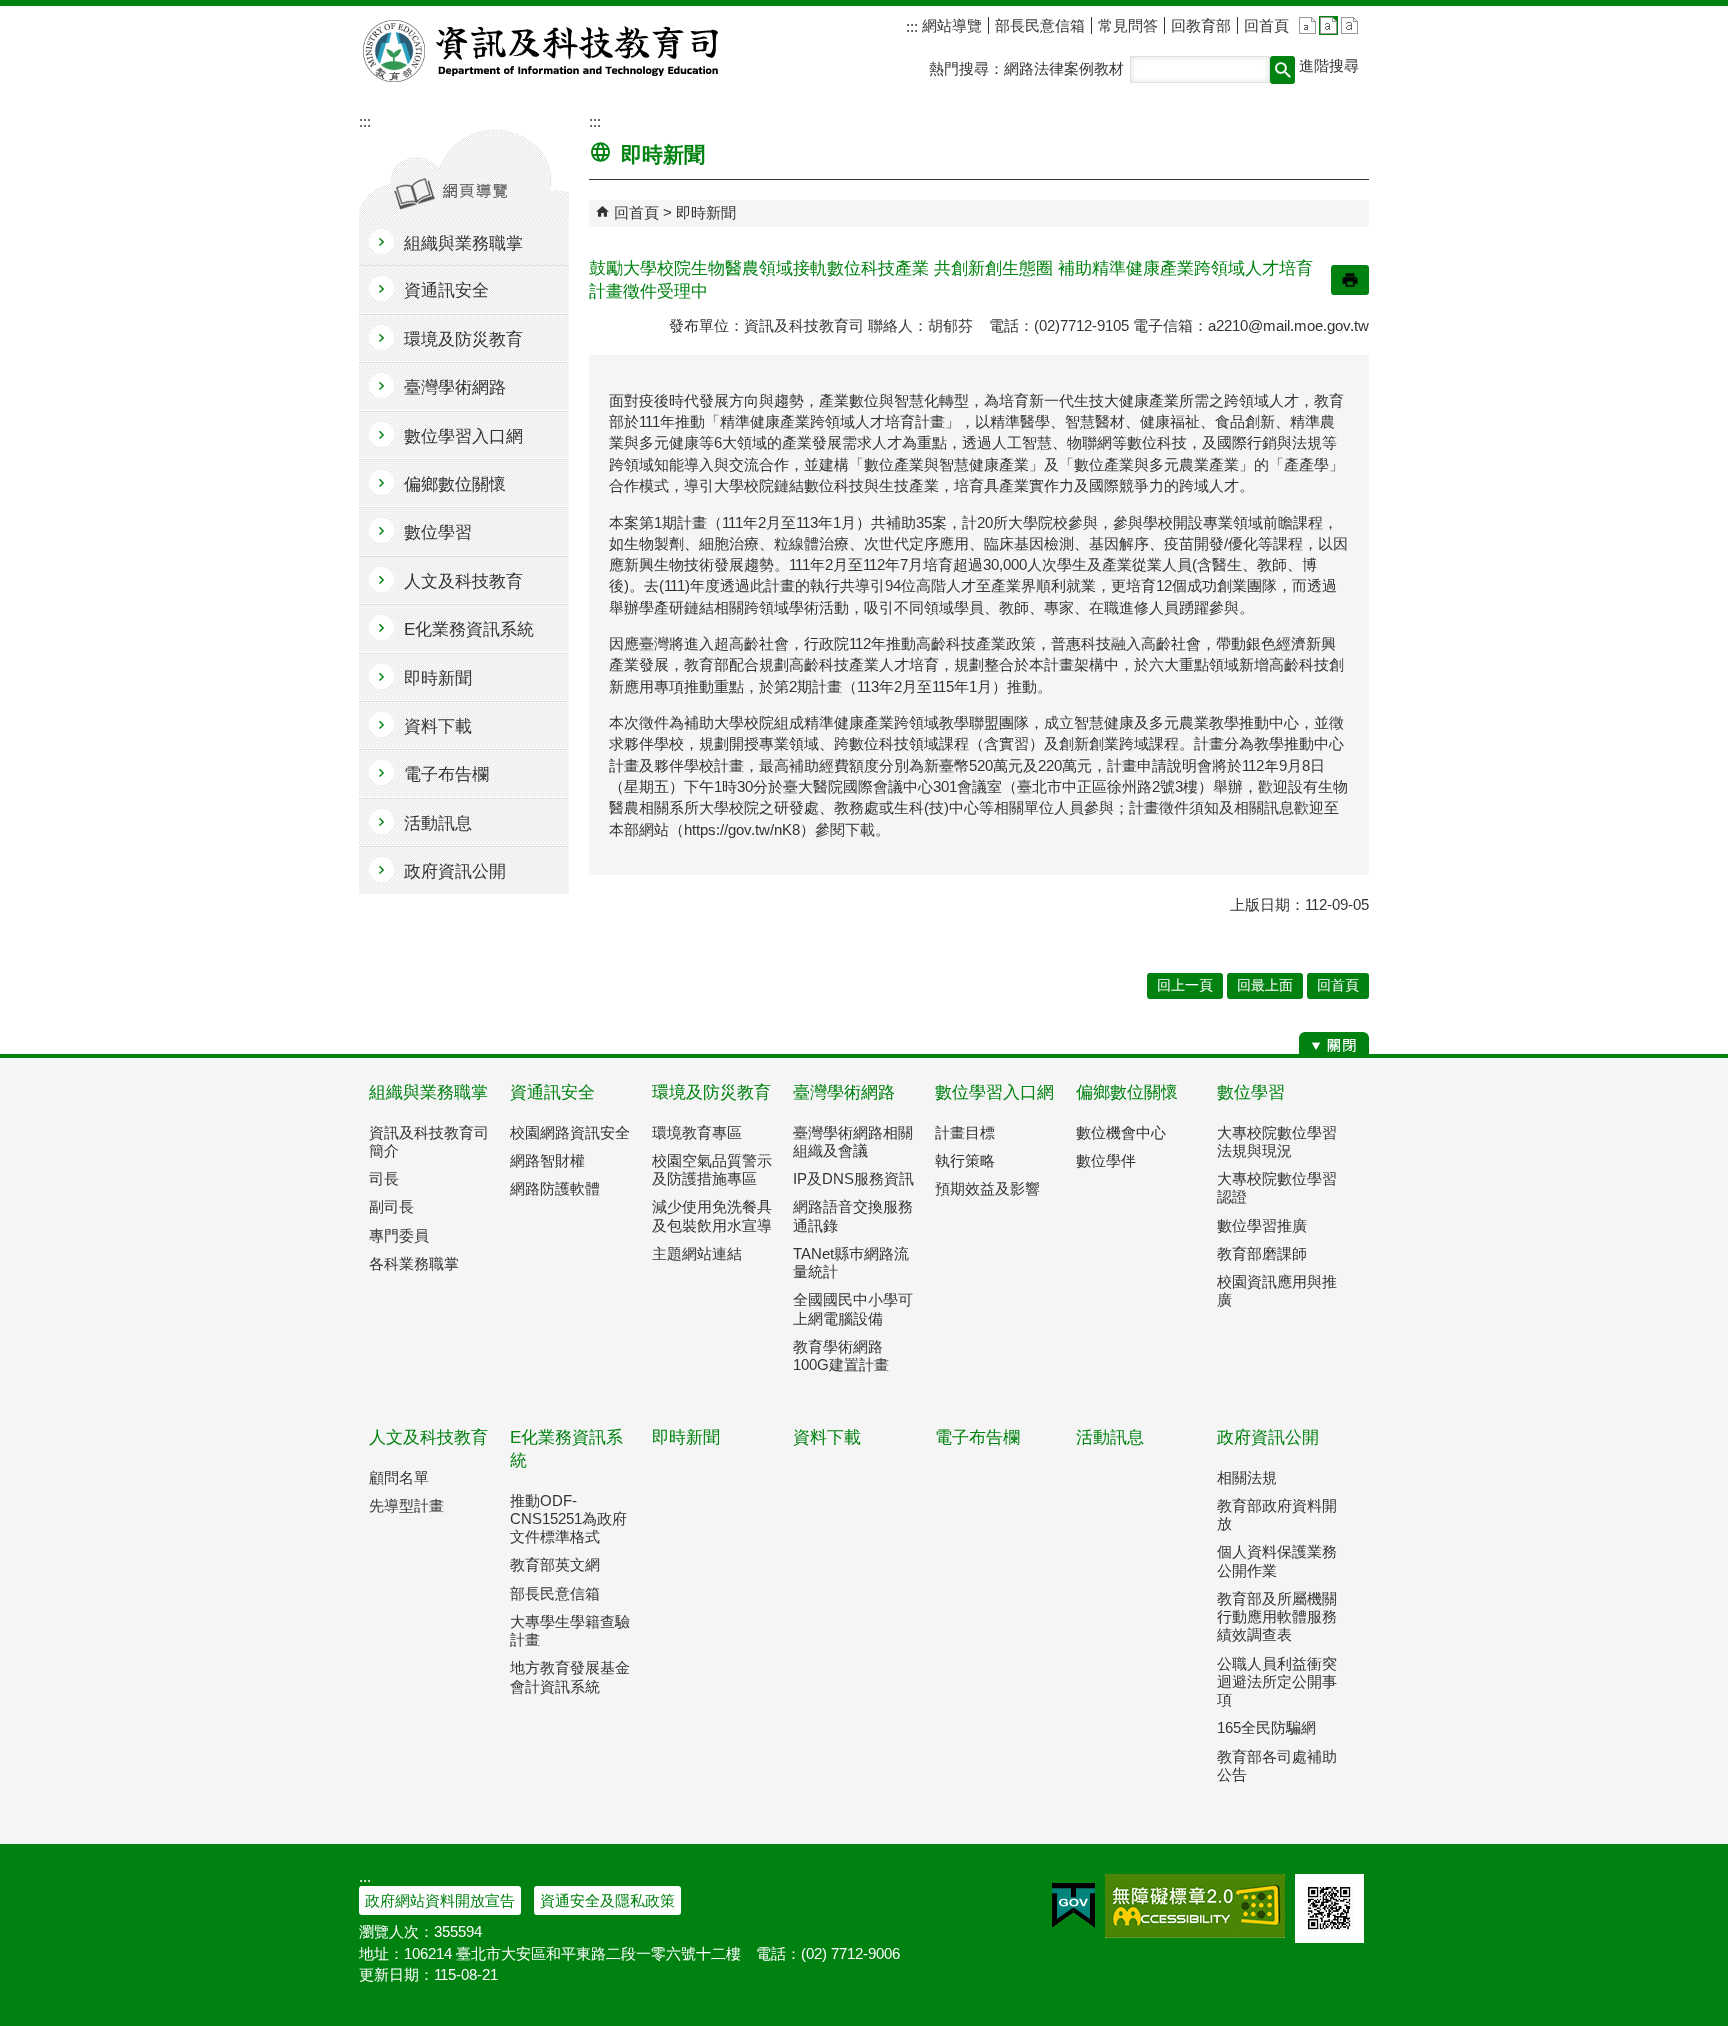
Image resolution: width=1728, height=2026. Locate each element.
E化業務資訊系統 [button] (469, 629)
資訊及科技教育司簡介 (429, 1141)
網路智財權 (547, 1160)
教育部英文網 (555, 1564)
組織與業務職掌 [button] (463, 243)
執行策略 (965, 1160)
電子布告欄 (977, 1437)
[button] (1282, 70)
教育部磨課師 (1262, 1253)
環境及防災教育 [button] (463, 339)
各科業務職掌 (414, 1263)
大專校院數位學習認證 (1277, 1187)
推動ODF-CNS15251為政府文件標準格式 (568, 1518)
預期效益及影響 (987, 1188)
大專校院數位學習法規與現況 (1277, 1141)
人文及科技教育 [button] (463, 581)
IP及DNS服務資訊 (853, 1178)
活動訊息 (1110, 1437)
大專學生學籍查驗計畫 (570, 1630)
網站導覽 (950, 25)
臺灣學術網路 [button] (455, 387)
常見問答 (1128, 25)
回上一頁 (1185, 985)
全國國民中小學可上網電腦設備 (853, 1308)
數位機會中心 (1121, 1132)
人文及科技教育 (428, 1437)
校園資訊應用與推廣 (1277, 1290)
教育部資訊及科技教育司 (542, 51)
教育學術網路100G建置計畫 (841, 1355)
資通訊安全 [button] (446, 290)
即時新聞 (706, 212)
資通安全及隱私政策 (607, 1900)
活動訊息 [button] (438, 823)
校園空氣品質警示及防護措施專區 (712, 1169)
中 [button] (1328, 25)
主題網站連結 (697, 1253)
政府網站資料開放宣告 (440, 1900)
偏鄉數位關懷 (1127, 1092)
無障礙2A (1195, 1906)
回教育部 (1201, 25)
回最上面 (1265, 985)
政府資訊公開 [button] (455, 871)
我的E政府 (1073, 1906)
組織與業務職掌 (428, 1092)
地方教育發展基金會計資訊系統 (570, 1676)
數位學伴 (1106, 1160)
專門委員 (399, 1235)
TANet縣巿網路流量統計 (851, 1262)
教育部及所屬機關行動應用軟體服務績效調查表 (1277, 1616)
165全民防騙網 (1266, 1727)
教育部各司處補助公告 (1277, 1765)
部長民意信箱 (1040, 25)
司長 (384, 1178)
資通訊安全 (552, 1092)
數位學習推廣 (1262, 1225)
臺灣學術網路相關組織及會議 (853, 1141)
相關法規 (1247, 1477)
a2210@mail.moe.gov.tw (1288, 325)
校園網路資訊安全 (570, 1132)
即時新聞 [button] (438, 678)
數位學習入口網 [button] (463, 436)
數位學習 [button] (438, 532)
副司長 (391, 1206)
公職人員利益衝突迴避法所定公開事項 (1277, 1681)
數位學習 (1251, 1092)
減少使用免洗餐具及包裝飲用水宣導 (712, 1215)
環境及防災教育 (711, 1092)
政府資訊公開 (1268, 1437)
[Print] (1350, 280)
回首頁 (1266, 25)
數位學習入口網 (994, 1092)
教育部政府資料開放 (1277, 1514)
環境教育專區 (697, 1132)
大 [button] (1349, 25)
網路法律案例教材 (1064, 68)
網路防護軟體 (555, 1188)
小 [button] (1307, 25)
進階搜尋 (1329, 65)
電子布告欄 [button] (446, 774)
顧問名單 (399, 1477)
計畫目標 (965, 1132)
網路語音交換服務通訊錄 (853, 1215)
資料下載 (827, 1437)
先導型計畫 (406, 1505)
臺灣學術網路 (844, 1092)
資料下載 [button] (438, 726)
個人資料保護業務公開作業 (1277, 1560)
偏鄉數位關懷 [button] (455, 484)
